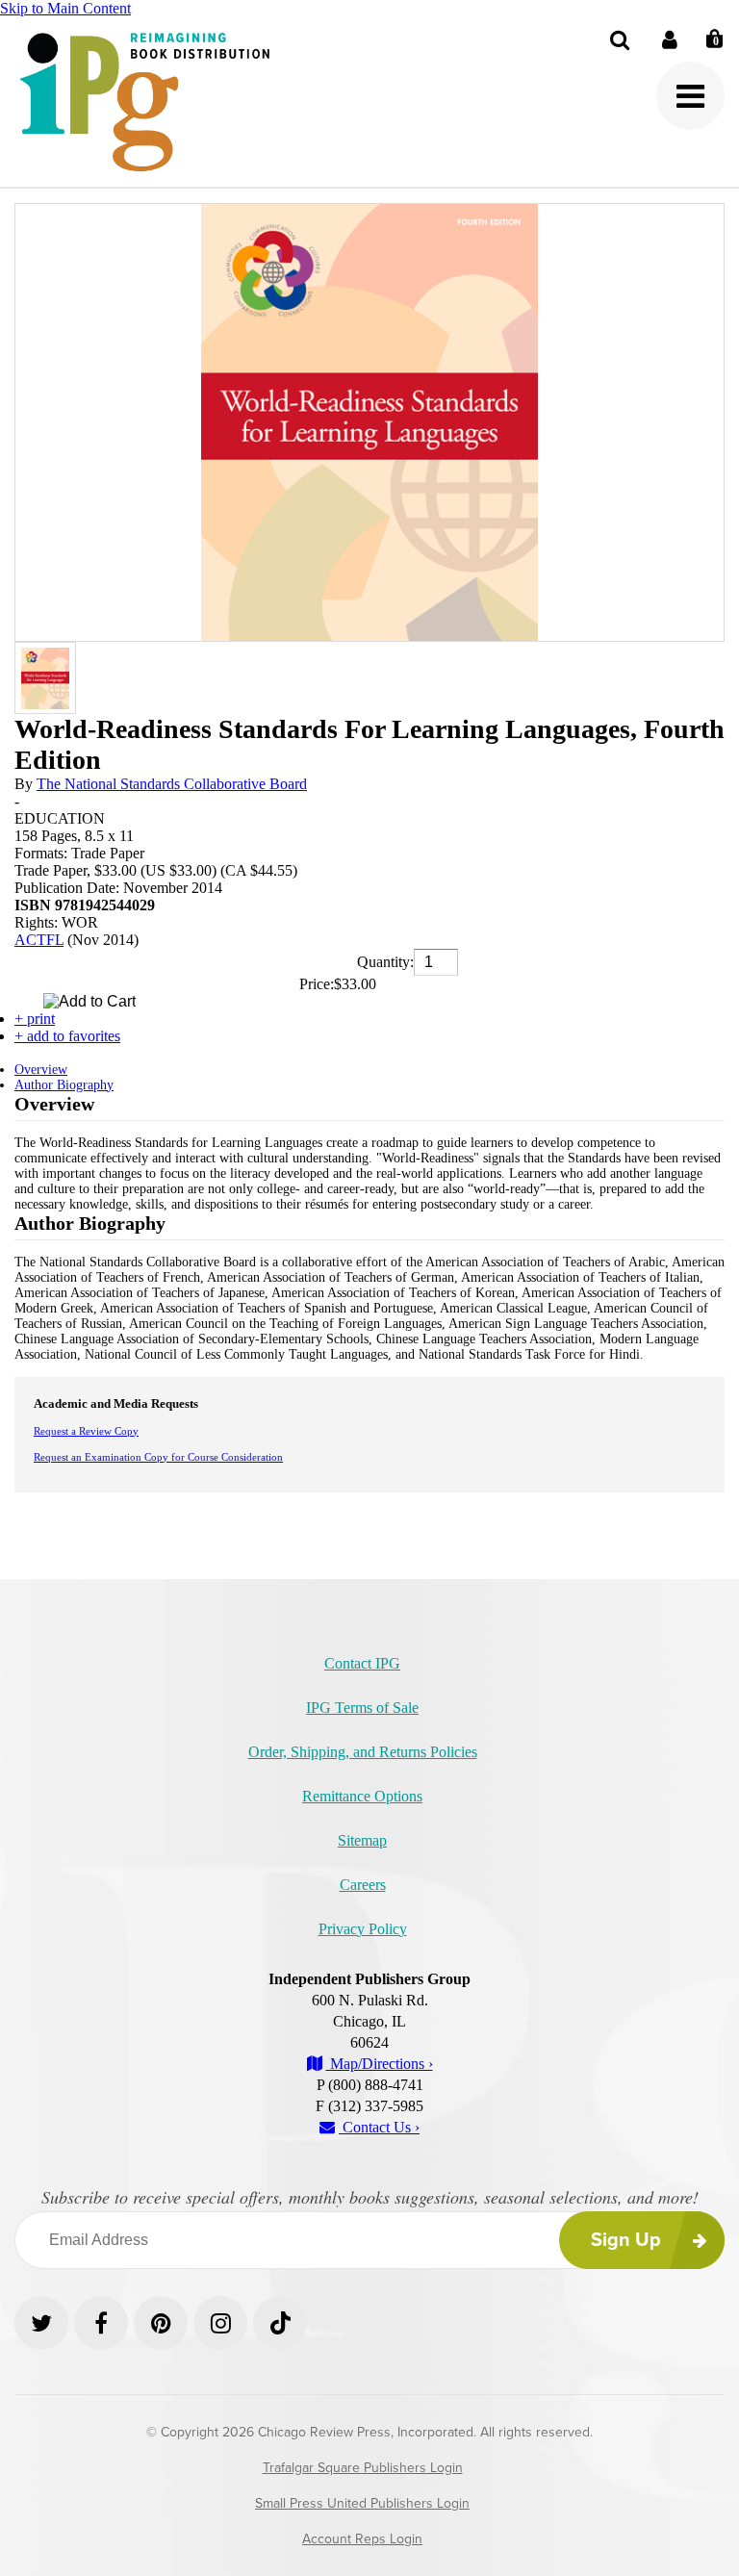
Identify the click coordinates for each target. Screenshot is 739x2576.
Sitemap (362, 1840)
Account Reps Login (362, 2539)
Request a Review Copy (86, 1431)
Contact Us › (379, 2127)
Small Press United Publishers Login (362, 2503)
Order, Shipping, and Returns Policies (363, 1752)
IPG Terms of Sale (362, 1708)
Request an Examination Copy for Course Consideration (158, 1457)
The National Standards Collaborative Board (172, 784)
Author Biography (64, 1085)
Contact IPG (362, 1663)
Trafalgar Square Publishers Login (363, 2468)
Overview (41, 1070)
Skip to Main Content (65, 8)
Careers (363, 1885)
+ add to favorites (67, 1036)
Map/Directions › (380, 2064)
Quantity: (385, 962)
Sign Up (626, 2240)
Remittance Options (362, 1796)
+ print (35, 1019)
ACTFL (39, 940)
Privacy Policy (363, 1929)
